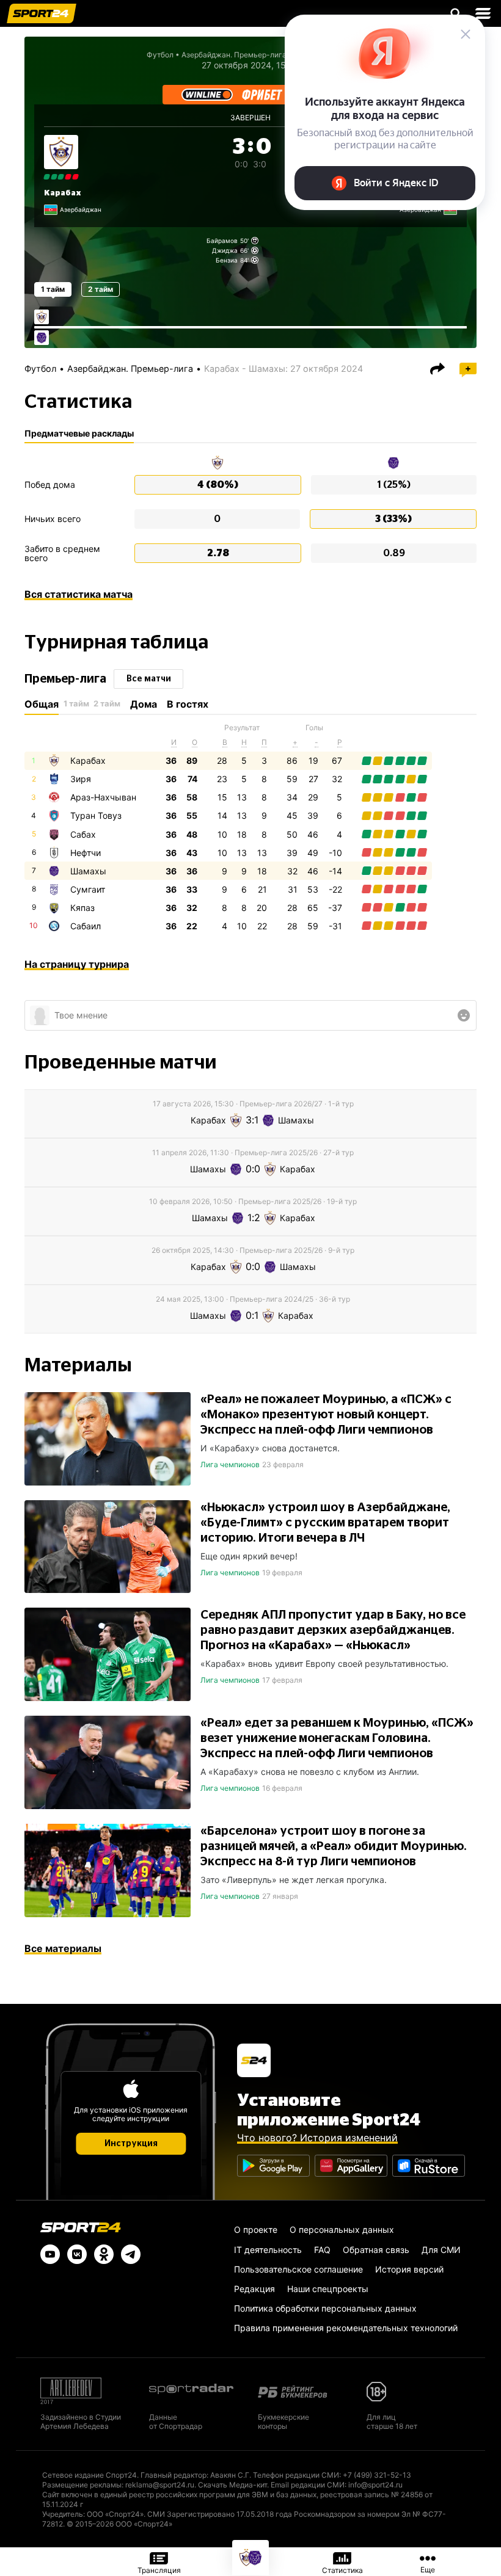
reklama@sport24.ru (160, 2485)
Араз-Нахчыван (103, 797)
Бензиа (227, 260)
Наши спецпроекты (328, 2289)
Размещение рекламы (82, 2485)
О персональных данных (342, 2230)
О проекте (256, 2230)
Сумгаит (88, 889)
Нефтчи (86, 853)
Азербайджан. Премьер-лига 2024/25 (250, 55)
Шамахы (88, 871)
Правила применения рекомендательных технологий (346, 2328)
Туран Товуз (96, 815)
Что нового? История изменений (317, 2138)
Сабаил (86, 926)
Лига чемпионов (230, 1464)
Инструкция (131, 2144)
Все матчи (149, 679)
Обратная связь (376, 2250)
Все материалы (63, 1948)
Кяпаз (82, 908)
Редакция (254, 2289)
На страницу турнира (77, 964)
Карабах (63, 193)
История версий (409, 2269)
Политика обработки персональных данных (325, 2308)
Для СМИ (441, 2250)
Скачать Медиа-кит (232, 2485)
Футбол (160, 55)
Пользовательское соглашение (298, 2269)
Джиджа (225, 250)
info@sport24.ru (375, 2485)
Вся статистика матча (79, 594)
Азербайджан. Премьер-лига (130, 368)
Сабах (83, 834)
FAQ (322, 2250)
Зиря (81, 779)
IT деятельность (268, 2250)
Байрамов (222, 241)
